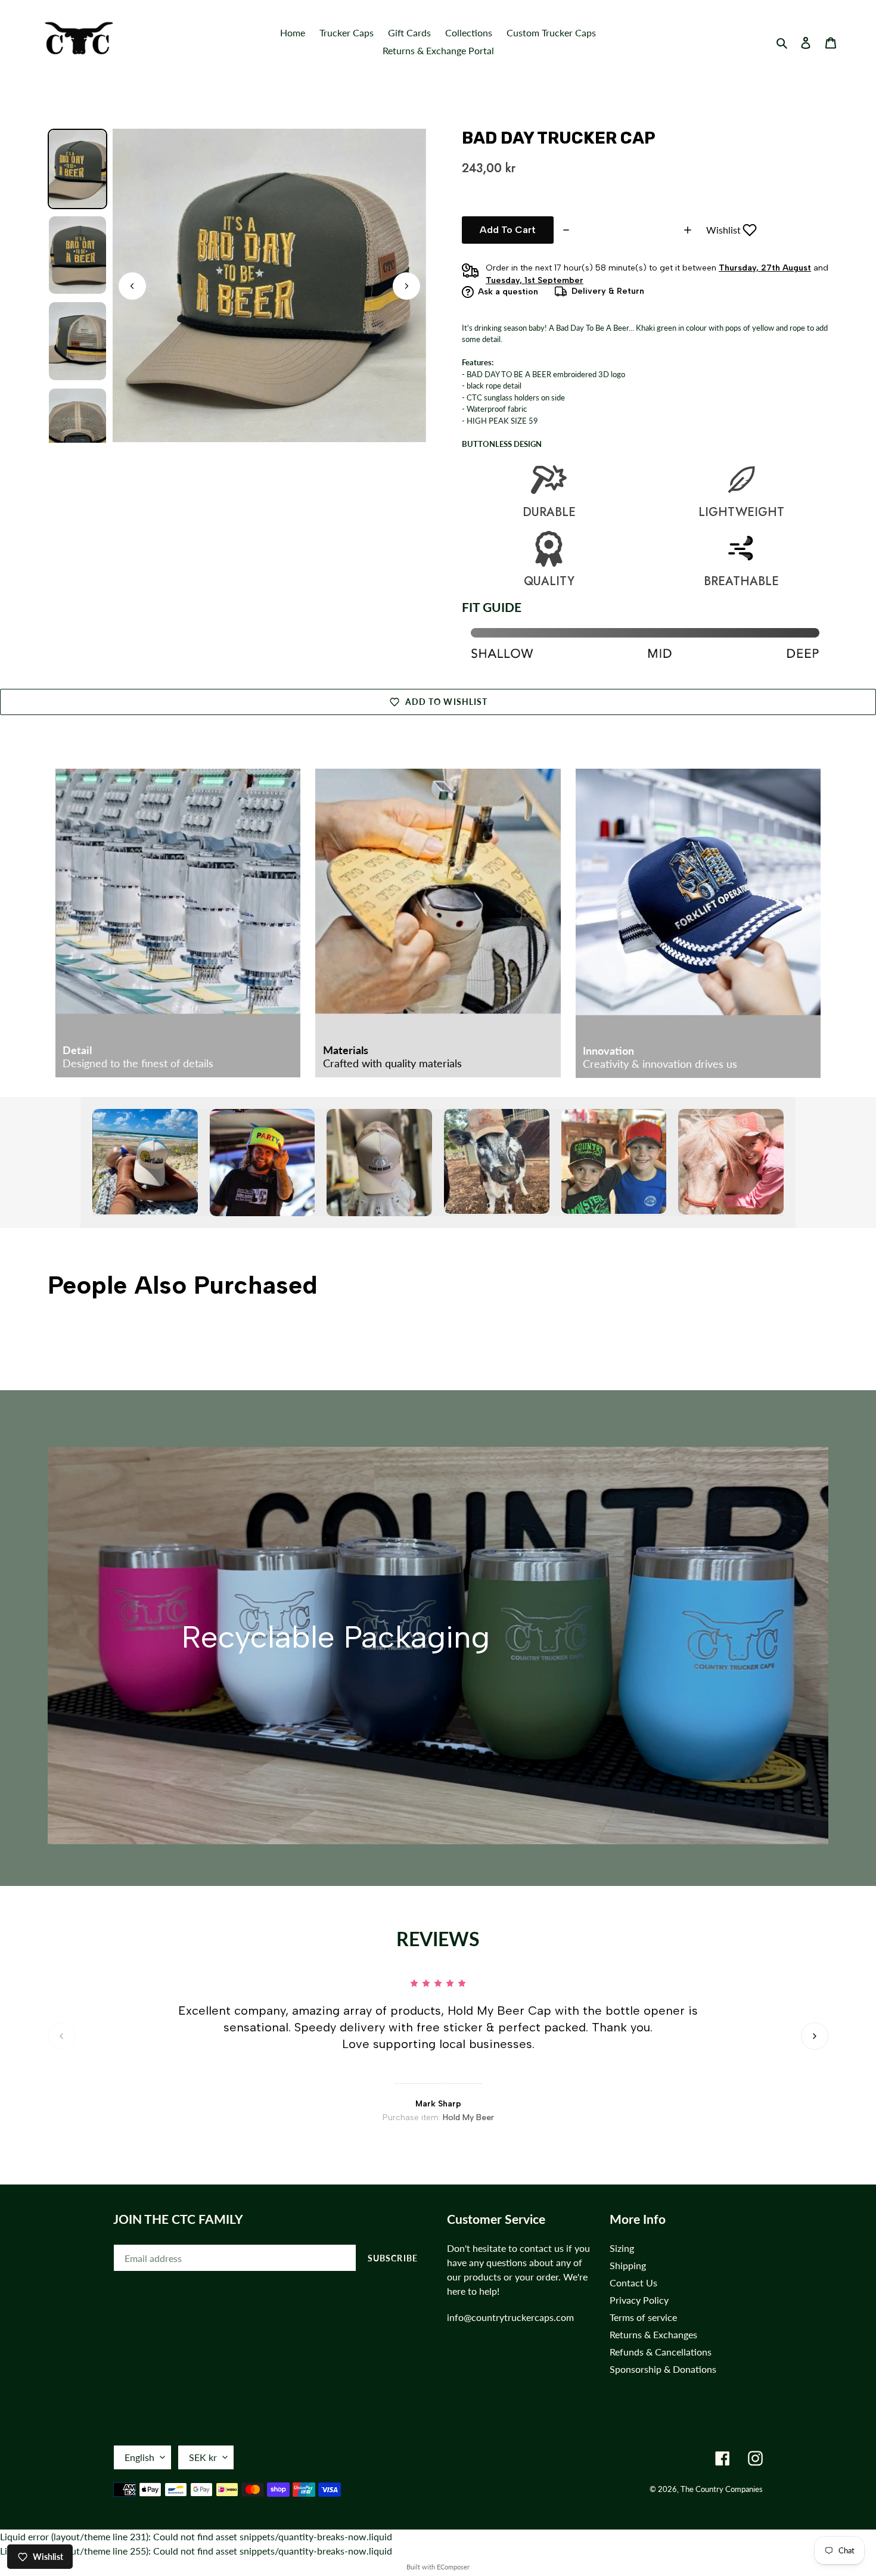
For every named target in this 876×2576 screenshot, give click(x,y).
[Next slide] (406, 286)
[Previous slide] (61, 2036)
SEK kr (203, 2457)
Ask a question (508, 292)
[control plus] (689, 230)
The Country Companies (722, 2489)
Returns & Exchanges (653, 2334)
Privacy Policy (639, 2300)
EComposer (453, 2567)
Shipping (628, 2265)
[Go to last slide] (132, 286)
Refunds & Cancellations (661, 2352)
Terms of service (643, 2317)
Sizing (622, 2248)
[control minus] (565, 230)
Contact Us (633, 2283)
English (139, 2457)
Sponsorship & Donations (663, 2369)
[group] (77, 169)
